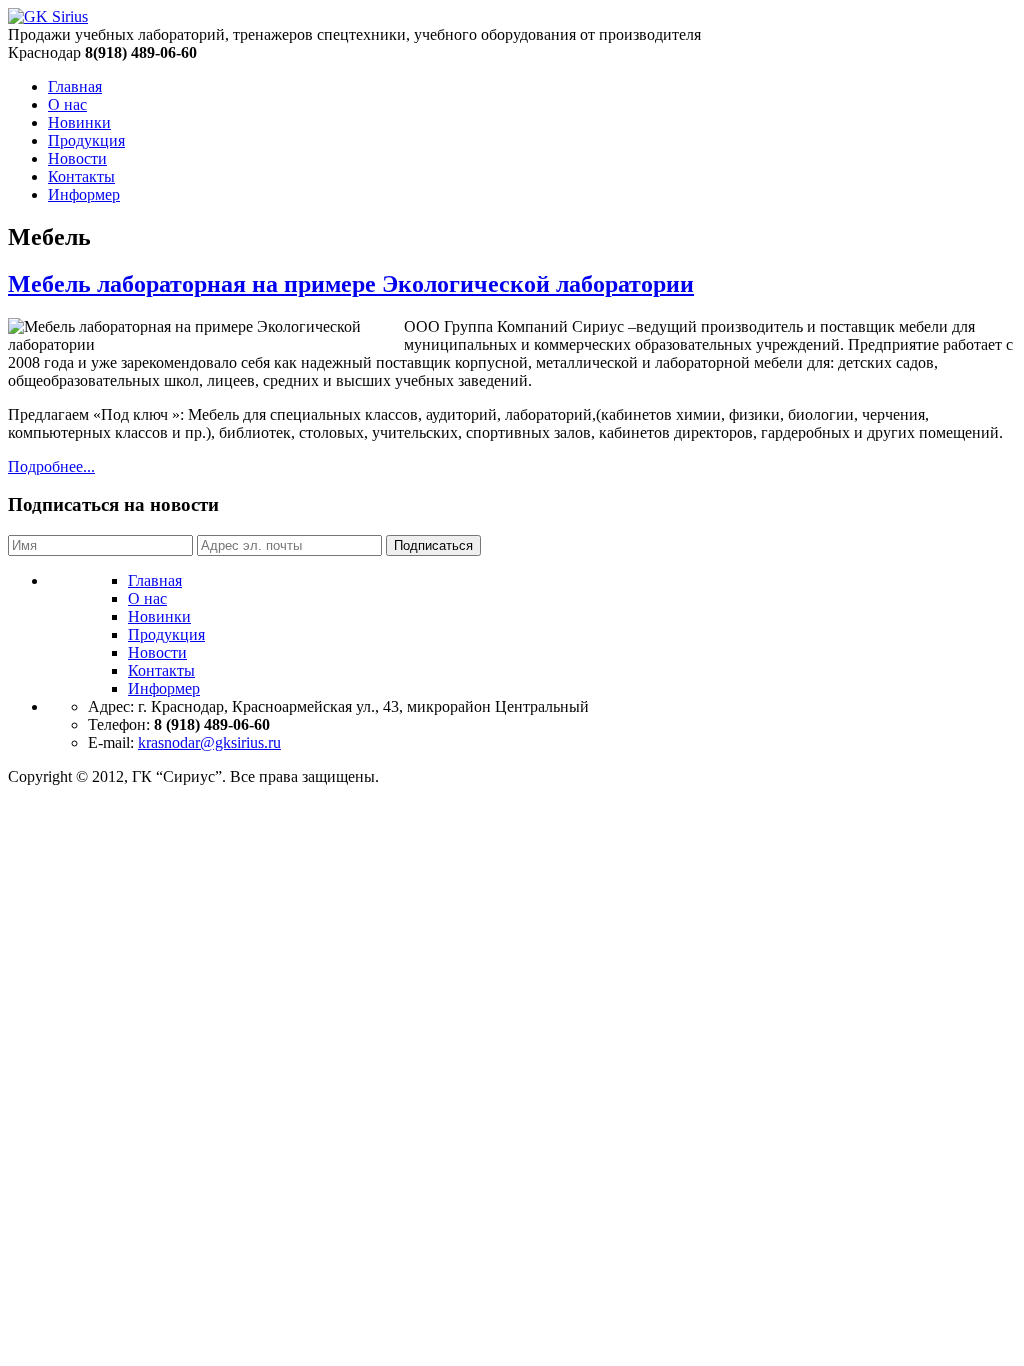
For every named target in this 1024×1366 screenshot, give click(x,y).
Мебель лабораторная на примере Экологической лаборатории (351, 284)
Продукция (86, 140)
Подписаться (433, 545)
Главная (75, 86)
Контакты (81, 176)
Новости (77, 158)
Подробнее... (51, 466)
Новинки (79, 122)
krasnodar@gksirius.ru (209, 742)
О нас (67, 104)
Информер (84, 194)
